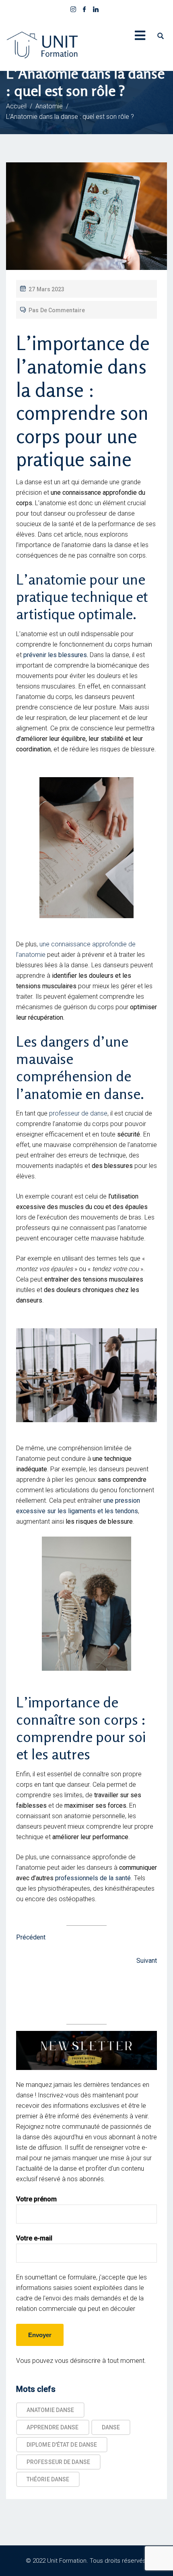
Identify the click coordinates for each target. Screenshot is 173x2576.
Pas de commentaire (57, 310)
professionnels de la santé (93, 1878)
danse (111, 2427)
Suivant (147, 1961)
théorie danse (48, 2479)
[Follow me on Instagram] (73, 10)
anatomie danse (50, 2410)
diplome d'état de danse (62, 2445)
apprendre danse (53, 2427)
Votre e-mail (34, 2238)
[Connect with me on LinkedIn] (96, 10)
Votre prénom (36, 2199)
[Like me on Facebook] (84, 10)
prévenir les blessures (55, 655)
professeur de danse (77, 1113)
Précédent (31, 1937)
